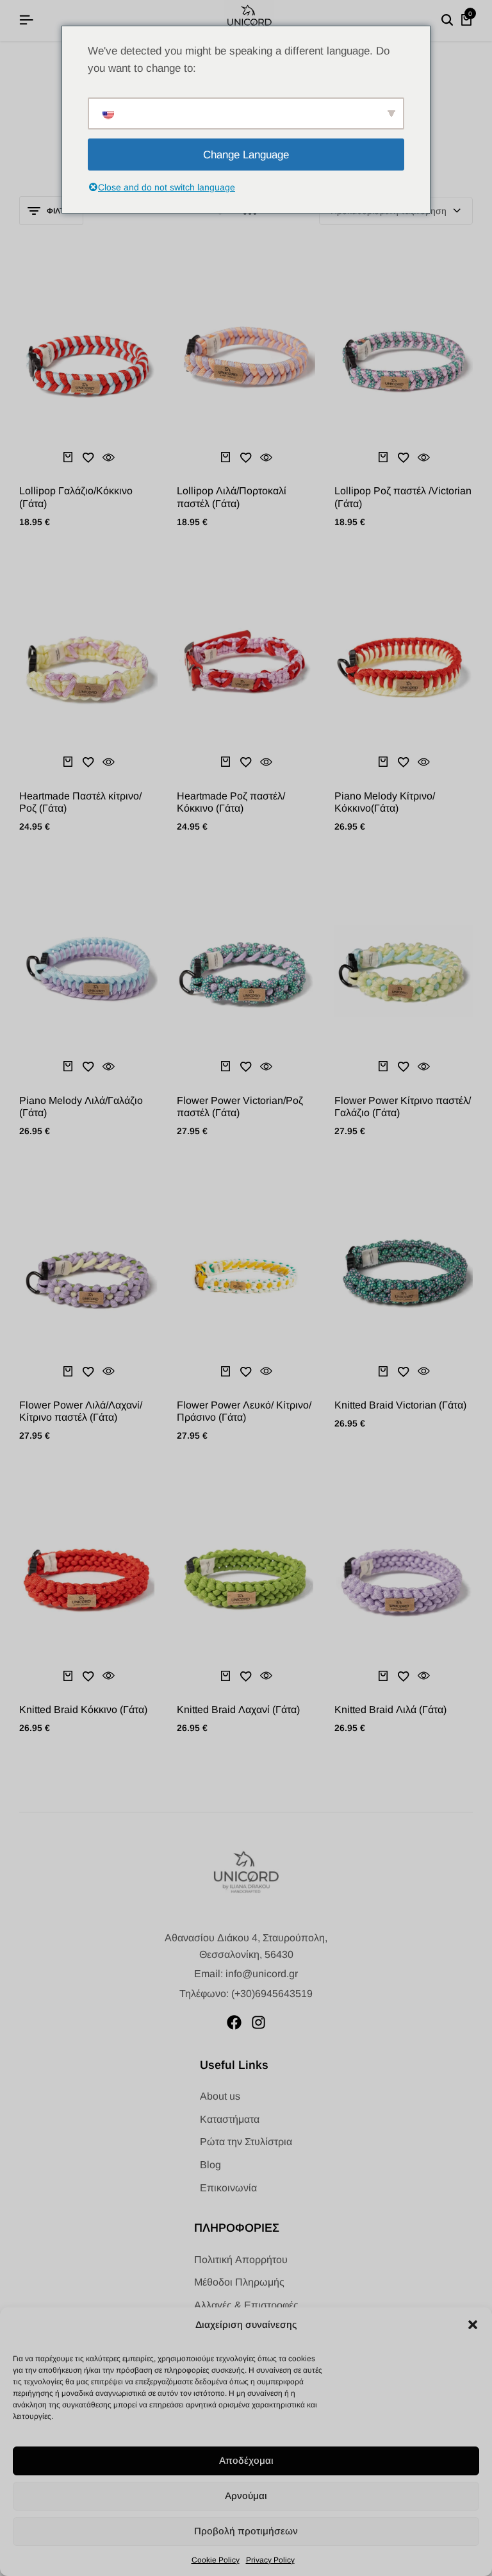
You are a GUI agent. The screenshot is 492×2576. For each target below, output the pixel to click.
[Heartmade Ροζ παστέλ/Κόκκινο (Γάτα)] (246, 665)
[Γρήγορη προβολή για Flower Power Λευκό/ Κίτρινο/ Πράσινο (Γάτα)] (266, 1371)
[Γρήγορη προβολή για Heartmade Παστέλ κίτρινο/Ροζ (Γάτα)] (109, 762)
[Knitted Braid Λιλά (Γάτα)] (404, 1580)
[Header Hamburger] (26, 20)
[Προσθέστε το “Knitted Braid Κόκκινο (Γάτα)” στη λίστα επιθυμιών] (88, 1676)
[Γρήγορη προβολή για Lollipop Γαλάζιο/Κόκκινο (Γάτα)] (109, 457)
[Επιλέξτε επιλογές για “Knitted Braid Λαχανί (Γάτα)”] (225, 1676)
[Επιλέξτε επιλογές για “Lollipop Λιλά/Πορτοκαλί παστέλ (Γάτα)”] (225, 457)
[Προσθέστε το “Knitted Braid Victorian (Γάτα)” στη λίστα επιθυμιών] (404, 1371)
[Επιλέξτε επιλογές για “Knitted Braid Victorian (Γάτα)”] (383, 1371)
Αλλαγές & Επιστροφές (246, 2305)
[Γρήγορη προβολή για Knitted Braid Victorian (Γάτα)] (424, 1371)
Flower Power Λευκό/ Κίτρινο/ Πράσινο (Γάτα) (244, 1411)
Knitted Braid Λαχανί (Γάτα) (238, 1710)
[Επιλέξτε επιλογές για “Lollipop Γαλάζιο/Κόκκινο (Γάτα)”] (68, 457)
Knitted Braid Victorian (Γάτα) (400, 1405)
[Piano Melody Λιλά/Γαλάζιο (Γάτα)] (88, 971)
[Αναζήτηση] (447, 21)
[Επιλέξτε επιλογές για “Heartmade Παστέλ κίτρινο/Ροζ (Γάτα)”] (68, 762)
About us (220, 2096)
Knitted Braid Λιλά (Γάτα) (390, 1710)
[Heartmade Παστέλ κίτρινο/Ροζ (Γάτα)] (88, 665)
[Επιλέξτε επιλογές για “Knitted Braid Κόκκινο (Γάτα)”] (68, 1676)
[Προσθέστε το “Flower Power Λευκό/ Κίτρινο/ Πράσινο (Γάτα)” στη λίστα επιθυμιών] (246, 1371)
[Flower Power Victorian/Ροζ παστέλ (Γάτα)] (246, 971)
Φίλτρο (61, 211)
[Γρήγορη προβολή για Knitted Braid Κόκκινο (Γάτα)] (109, 1676)
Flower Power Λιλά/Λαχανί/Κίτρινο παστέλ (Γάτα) (81, 1411)
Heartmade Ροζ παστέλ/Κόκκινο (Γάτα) (231, 802)
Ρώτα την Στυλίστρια (246, 2142)
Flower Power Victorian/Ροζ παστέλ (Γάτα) (240, 1107)
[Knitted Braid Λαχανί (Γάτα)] (246, 1580)
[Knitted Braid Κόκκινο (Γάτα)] (88, 1580)
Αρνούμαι (246, 2496)
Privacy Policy (270, 2560)
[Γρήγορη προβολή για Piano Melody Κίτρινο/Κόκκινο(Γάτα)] (424, 762)
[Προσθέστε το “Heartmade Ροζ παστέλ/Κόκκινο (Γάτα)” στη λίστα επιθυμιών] (246, 762)
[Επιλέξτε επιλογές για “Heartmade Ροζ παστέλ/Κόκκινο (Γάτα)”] (225, 762)
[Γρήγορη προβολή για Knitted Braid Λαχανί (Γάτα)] (266, 1676)
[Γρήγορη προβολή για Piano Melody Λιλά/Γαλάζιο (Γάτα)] (109, 1067)
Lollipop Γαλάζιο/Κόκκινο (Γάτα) (76, 497)
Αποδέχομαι (246, 2460)
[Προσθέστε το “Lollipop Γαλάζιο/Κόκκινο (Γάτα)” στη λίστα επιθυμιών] (88, 457)
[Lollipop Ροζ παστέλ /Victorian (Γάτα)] (404, 361)
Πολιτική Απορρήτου (241, 2260)
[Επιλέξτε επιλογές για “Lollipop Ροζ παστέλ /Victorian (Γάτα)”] (383, 457)
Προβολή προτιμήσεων (246, 2531)
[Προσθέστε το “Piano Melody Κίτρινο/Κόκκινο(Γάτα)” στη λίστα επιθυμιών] (404, 762)
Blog (210, 2165)
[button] (473, 2325)
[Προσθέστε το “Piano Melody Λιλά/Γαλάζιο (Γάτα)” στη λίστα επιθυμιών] (88, 1067)
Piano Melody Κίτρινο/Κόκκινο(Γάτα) (385, 802)
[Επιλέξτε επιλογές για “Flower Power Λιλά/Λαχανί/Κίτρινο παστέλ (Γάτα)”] (68, 1371)
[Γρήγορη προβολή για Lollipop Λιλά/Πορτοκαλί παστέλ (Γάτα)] (266, 457)
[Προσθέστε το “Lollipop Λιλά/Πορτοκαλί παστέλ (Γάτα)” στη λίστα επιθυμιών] (246, 457)
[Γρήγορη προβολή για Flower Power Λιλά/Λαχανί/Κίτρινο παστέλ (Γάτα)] (109, 1371)
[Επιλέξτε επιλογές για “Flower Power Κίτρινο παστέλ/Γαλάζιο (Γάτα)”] (383, 1067)
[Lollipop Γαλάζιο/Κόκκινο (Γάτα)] (88, 361)
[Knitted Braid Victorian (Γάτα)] (404, 1275)
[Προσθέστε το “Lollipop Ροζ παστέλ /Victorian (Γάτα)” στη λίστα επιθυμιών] (404, 457)
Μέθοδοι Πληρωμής (239, 2282)
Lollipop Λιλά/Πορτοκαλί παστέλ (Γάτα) (232, 497)
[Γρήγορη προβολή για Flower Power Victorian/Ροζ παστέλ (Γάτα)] (266, 1067)
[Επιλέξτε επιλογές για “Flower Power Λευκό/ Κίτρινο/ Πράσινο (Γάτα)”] (225, 1371)
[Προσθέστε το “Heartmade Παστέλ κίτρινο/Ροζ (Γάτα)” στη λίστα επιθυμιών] (88, 762)
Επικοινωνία (228, 2188)
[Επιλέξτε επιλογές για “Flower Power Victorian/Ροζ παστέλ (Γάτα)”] (225, 1067)
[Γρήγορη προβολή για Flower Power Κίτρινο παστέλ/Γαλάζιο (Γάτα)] (424, 1067)
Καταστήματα (230, 2119)
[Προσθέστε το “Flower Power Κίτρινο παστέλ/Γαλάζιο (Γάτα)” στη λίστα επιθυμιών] (404, 1067)
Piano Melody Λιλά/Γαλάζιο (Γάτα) (81, 1107)
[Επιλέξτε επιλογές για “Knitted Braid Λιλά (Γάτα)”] (383, 1676)
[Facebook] (234, 2022)
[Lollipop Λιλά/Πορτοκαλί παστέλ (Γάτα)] (246, 361)
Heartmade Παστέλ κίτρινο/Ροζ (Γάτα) (80, 802)
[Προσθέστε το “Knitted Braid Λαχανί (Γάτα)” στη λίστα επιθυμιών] (246, 1676)
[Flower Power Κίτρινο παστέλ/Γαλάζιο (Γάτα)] (404, 971)
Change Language (246, 155)
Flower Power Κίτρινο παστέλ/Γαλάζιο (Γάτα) (403, 1107)
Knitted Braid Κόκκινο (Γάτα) (83, 1710)
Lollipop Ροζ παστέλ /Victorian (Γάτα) (403, 497)
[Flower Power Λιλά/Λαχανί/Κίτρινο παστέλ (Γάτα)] (88, 1275)
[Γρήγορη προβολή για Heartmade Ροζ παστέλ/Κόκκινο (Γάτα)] (266, 762)
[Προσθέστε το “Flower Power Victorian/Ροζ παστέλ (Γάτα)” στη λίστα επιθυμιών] (246, 1067)
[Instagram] (258, 2022)
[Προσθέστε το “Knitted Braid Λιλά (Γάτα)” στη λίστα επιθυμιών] (404, 1676)
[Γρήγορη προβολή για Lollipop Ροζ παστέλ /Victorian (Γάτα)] (424, 457)
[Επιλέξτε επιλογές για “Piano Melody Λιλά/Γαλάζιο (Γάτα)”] (68, 1067)
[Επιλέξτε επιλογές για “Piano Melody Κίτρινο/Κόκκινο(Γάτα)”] (383, 762)
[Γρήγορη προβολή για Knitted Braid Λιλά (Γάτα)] (424, 1676)
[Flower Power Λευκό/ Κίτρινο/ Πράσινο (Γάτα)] (246, 1275)
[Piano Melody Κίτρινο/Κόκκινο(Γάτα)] (404, 665)
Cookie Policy (216, 2560)
